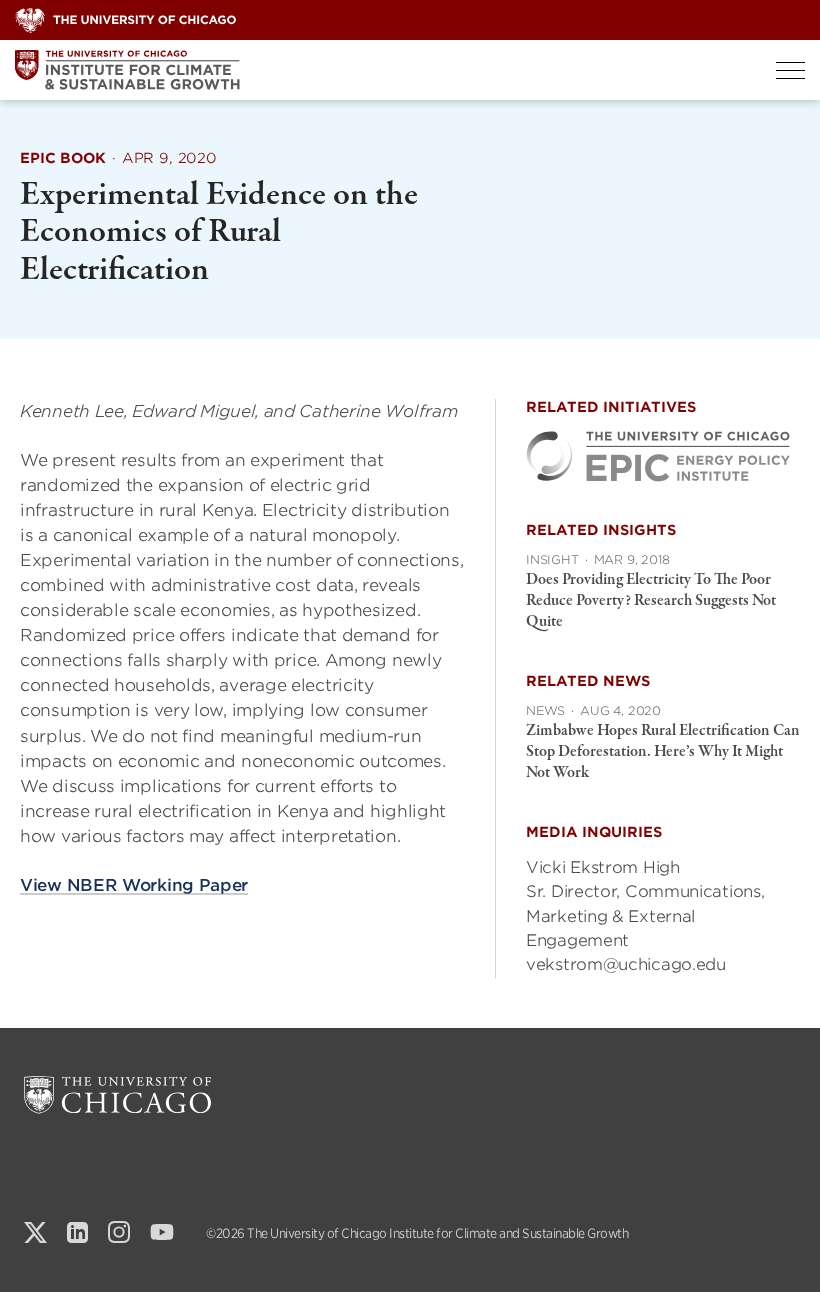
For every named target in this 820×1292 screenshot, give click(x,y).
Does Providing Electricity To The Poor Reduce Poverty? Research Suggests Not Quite (651, 601)
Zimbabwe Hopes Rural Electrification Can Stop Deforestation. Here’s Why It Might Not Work (663, 752)
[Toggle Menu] (790, 70)
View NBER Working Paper (134, 885)
